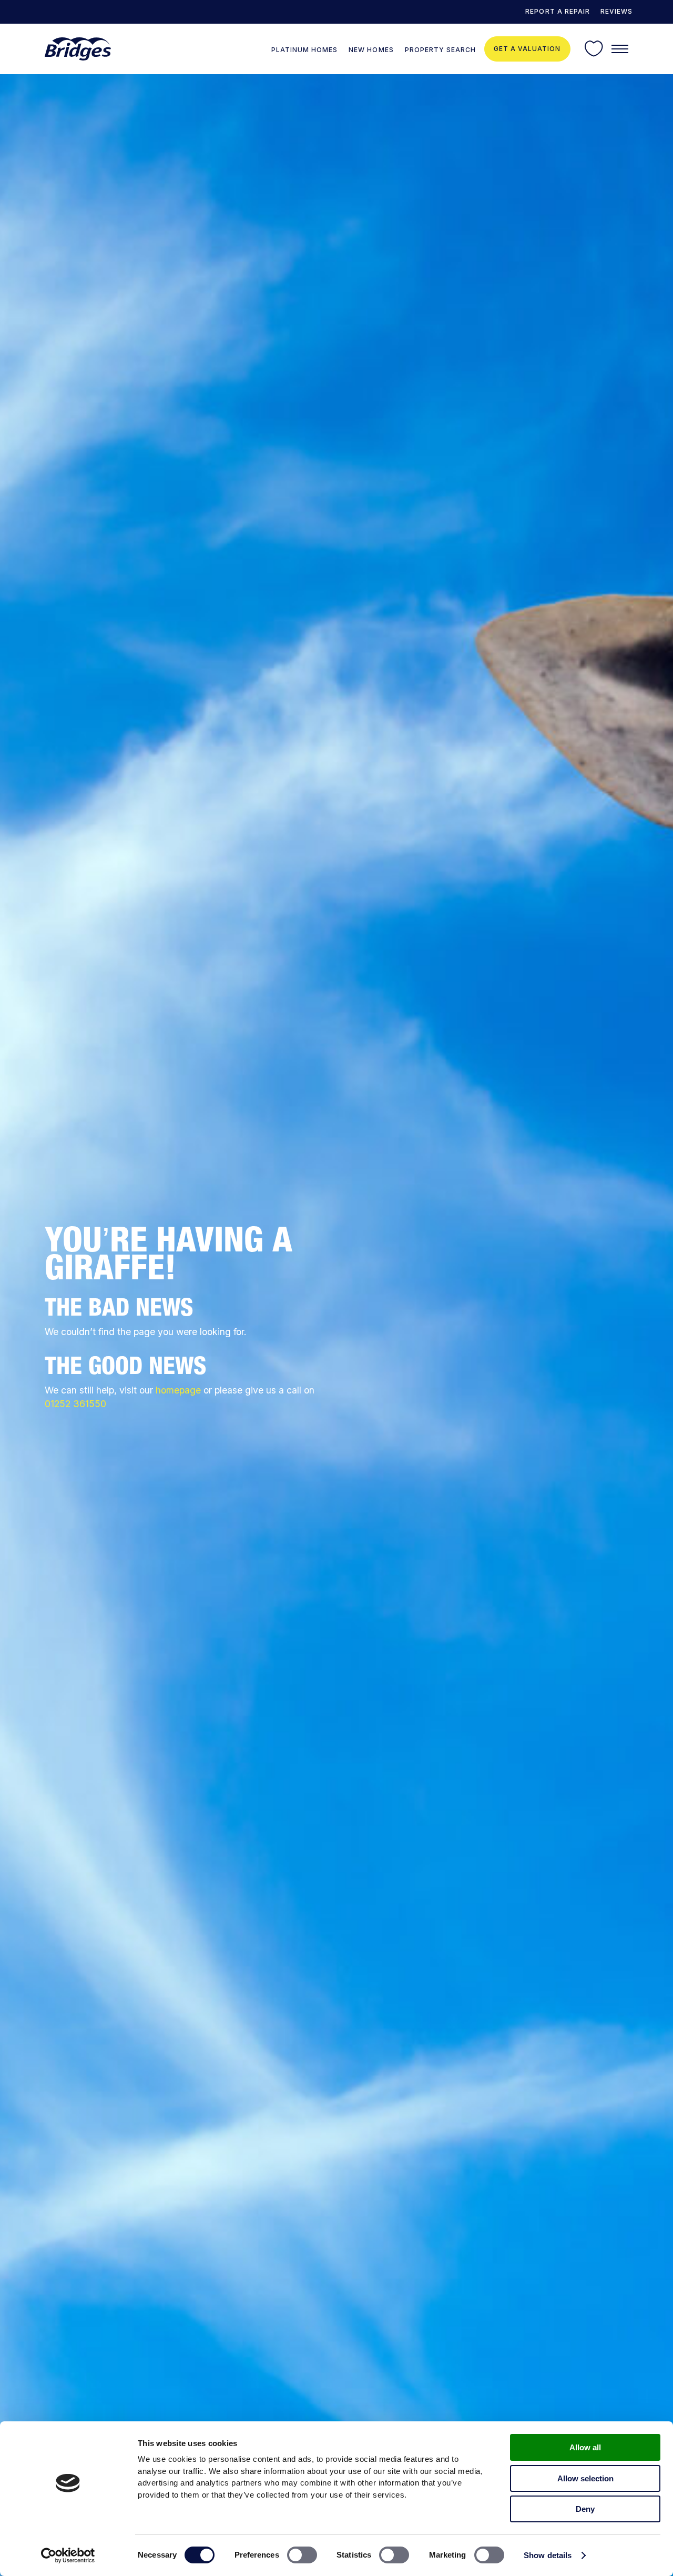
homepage (178, 1390)
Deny (585, 2509)
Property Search (440, 50)
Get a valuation (527, 49)
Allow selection (585, 2478)
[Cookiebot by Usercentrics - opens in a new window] (68, 2555)
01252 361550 (75, 1404)
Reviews (616, 11)
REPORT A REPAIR (557, 11)
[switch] (302, 2555)
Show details (548, 2555)
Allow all (585, 2447)
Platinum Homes (304, 50)
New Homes (371, 50)
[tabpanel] (336, 1325)
